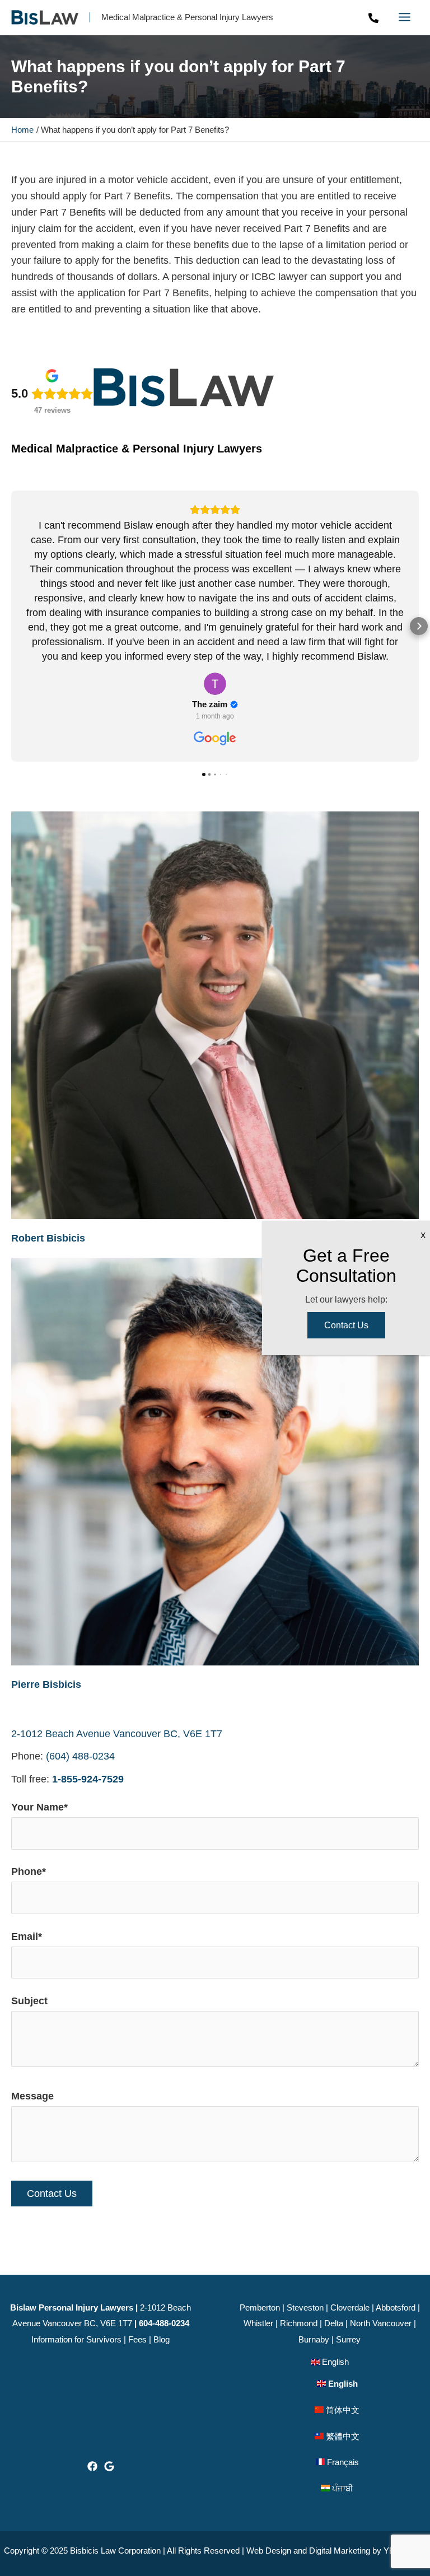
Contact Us (346, 1325)
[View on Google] (215, 684)
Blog (162, 2339)
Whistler (258, 2323)
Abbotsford (396, 2307)
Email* (27, 1936)
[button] (11, 626)
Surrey (348, 2339)
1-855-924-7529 (88, 1779)
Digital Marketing (340, 2551)
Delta (334, 2323)
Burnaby (314, 2339)
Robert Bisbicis (48, 1238)
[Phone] (373, 18)
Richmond (299, 2323)
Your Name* (39, 1807)
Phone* (29, 1872)
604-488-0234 (164, 2323)
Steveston (305, 2307)
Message (32, 2096)
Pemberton (260, 2307)
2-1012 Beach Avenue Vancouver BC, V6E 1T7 (117, 1734)
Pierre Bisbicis (46, 1684)
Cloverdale (350, 2307)
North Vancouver (381, 2323)
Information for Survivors (76, 2339)
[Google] (109, 2466)
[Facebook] (92, 2466)
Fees (137, 2339)
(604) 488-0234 (80, 1756)
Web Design (269, 2551)
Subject (29, 2001)
